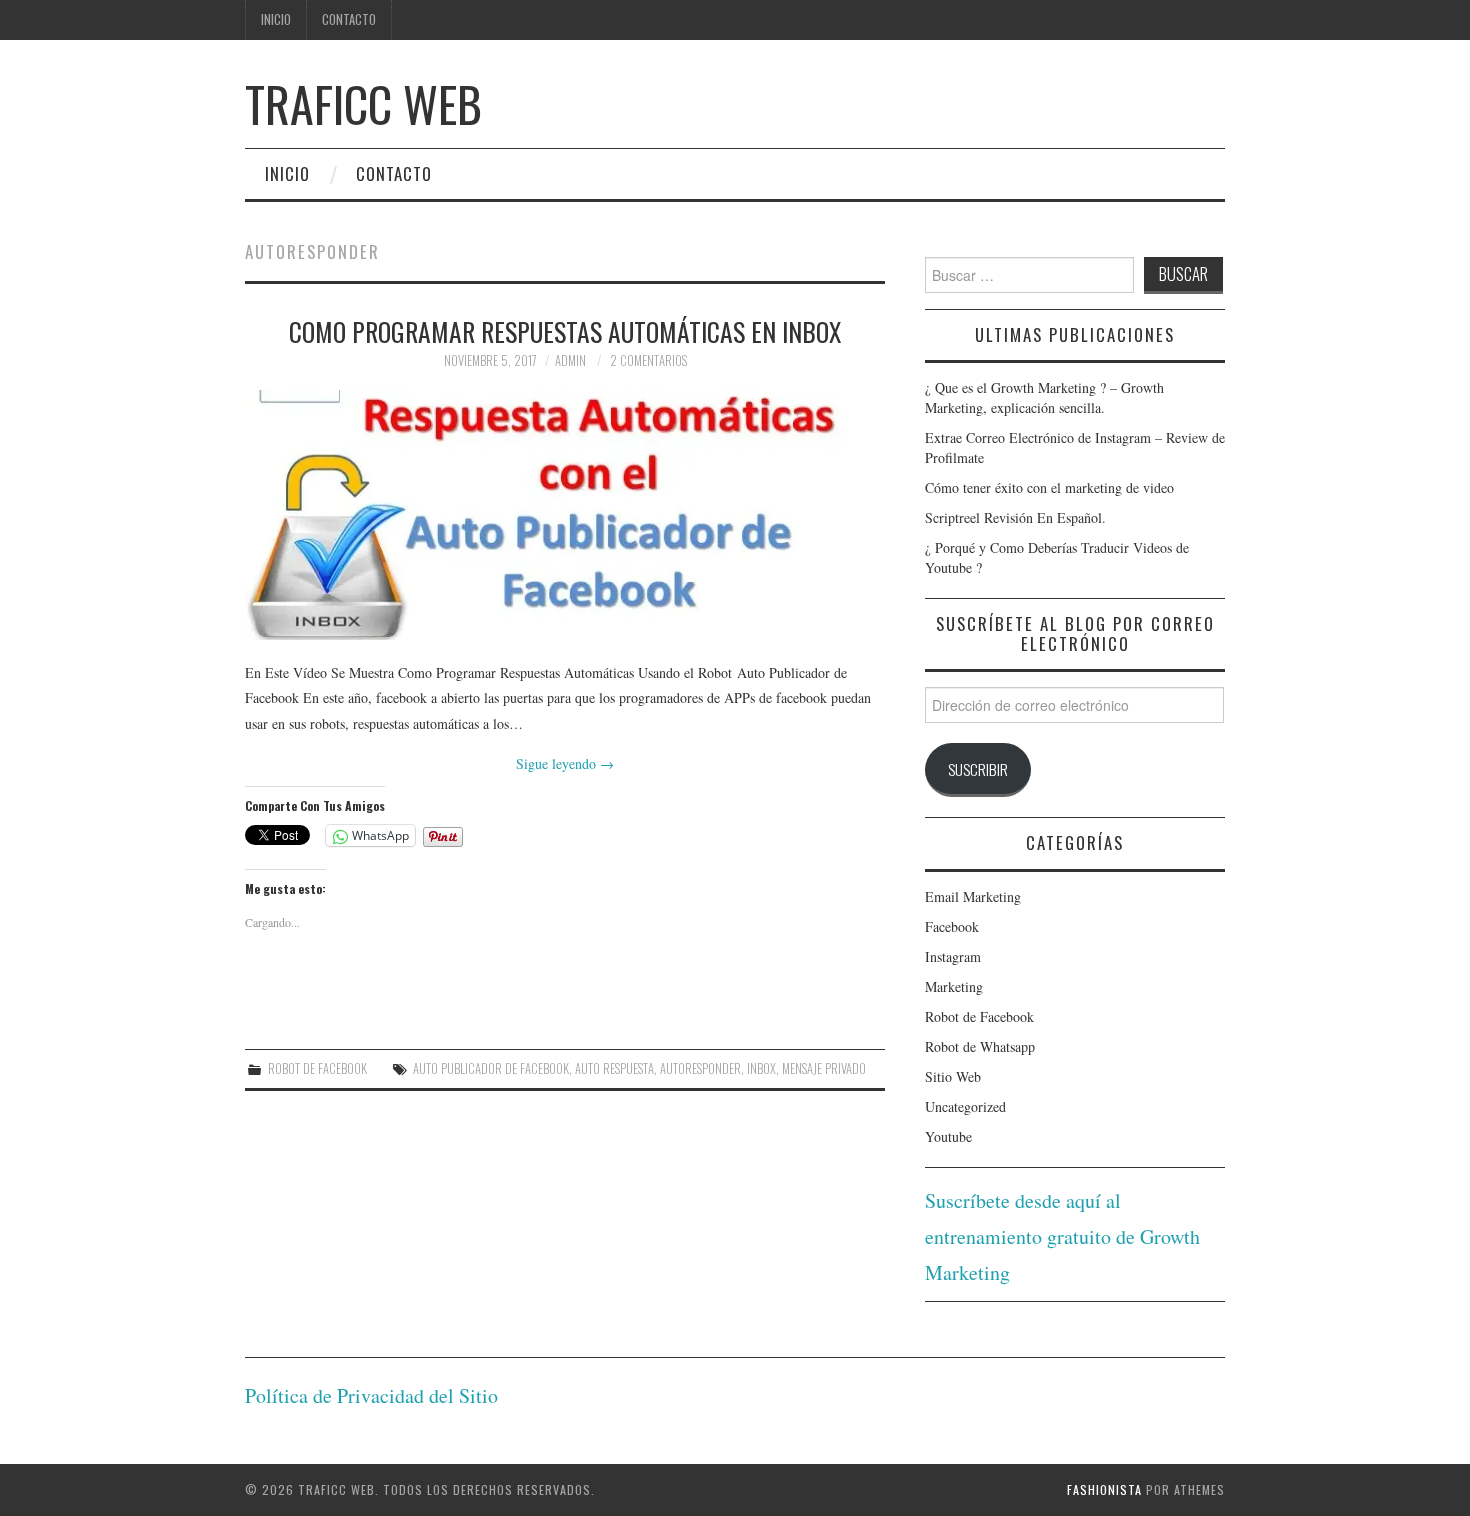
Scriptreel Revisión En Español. (1015, 517)
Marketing (954, 986)
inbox (761, 1068)
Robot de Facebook (317, 1068)
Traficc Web (363, 103)
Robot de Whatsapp (980, 1046)
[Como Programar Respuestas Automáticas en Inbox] (565, 515)
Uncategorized (965, 1106)
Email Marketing (973, 896)
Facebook (952, 926)
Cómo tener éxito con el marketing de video (1049, 487)
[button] (565, 515)
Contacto (349, 19)
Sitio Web (953, 1076)
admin (570, 360)
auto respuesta (614, 1068)
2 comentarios (648, 360)
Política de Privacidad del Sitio (371, 1395)
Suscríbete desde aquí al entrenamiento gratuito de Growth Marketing (1062, 1236)
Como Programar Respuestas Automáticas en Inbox (565, 331)
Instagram (953, 956)
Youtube (948, 1136)
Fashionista (1104, 1489)
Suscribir (978, 769)
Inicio (276, 19)
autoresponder (700, 1068)
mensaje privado (824, 1068)
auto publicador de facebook (491, 1068)
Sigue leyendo (565, 763)
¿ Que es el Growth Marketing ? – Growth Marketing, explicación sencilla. (1044, 397)
